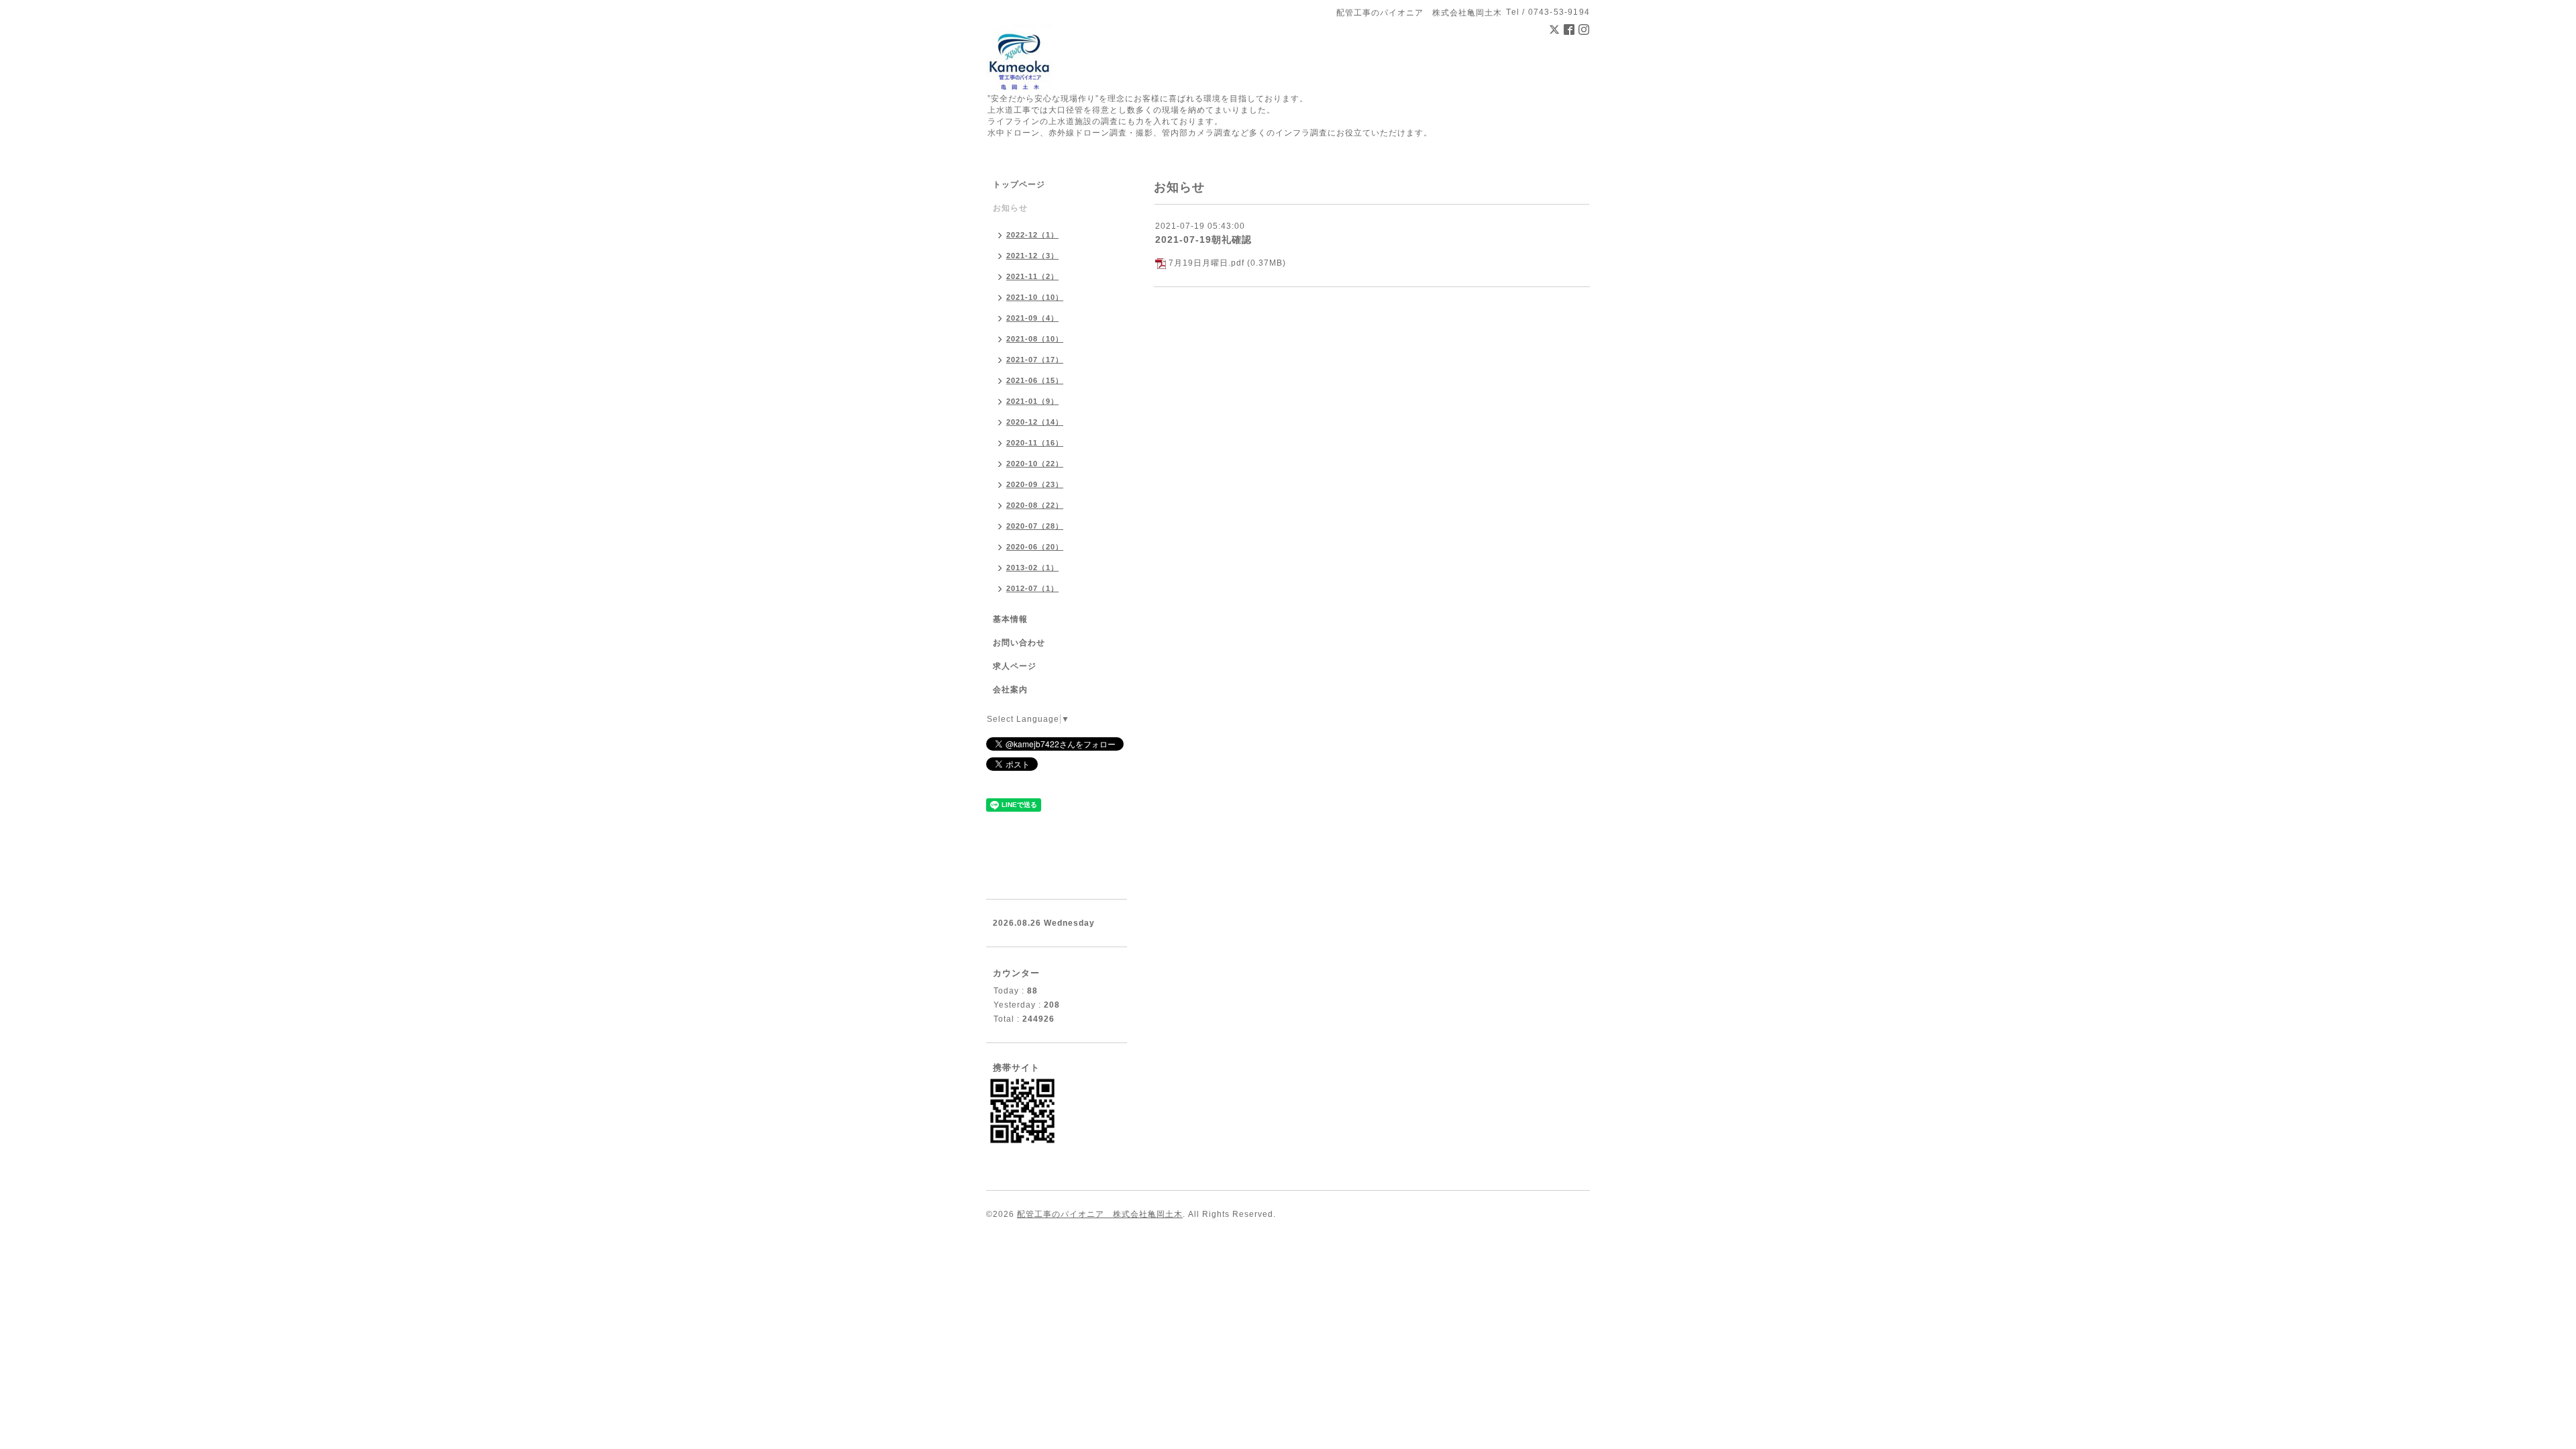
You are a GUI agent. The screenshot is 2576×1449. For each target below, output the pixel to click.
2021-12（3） (1032, 256)
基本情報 (1010, 619)
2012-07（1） (1032, 588)
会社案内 (1010, 690)
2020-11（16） (1035, 443)
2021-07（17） (1035, 360)
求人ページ (1015, 666)
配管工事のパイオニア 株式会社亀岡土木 (1100, 1214)
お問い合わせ (1019, 643)
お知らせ (1010, 208)
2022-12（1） (1032, 235)
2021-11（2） (1032, 276)
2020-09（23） (1035, 484)
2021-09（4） (1032, 318)
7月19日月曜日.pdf (1206, 263)
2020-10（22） (1035, 464)
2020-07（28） (1035, 526)
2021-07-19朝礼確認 (1203, 239)
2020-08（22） (1035, 505)
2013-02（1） (1032, 568)
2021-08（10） (1035, 339)
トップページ (1019, 184)
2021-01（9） (1032, 401)
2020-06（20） (1035, 547)
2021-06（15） (1035, 380)
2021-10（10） (1035, 297)
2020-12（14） (1035, 422)
